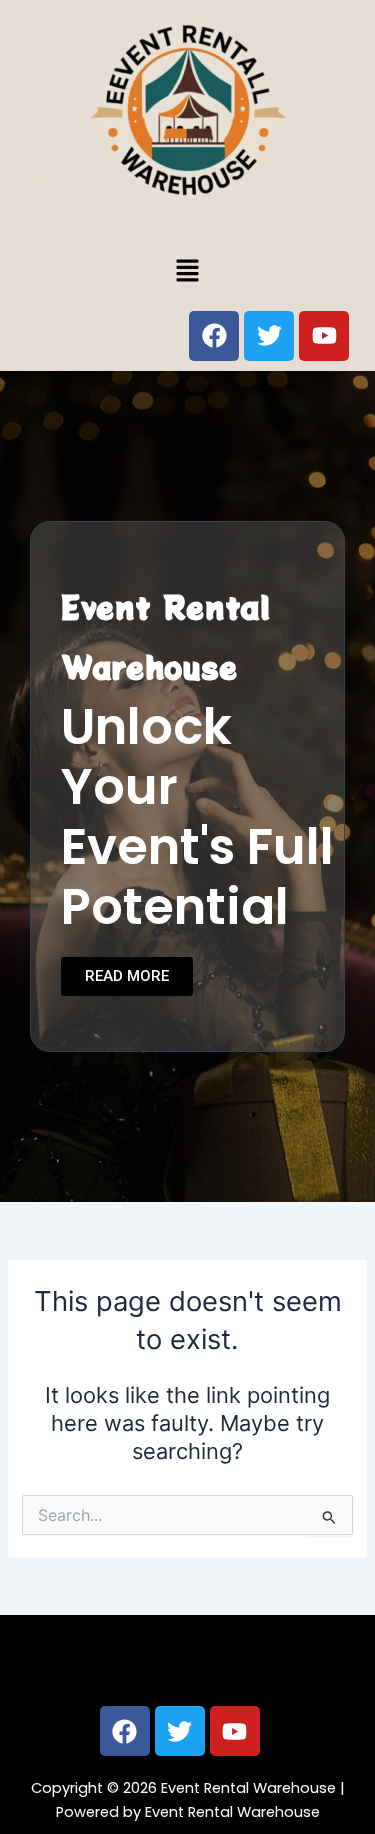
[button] (187, 270)
